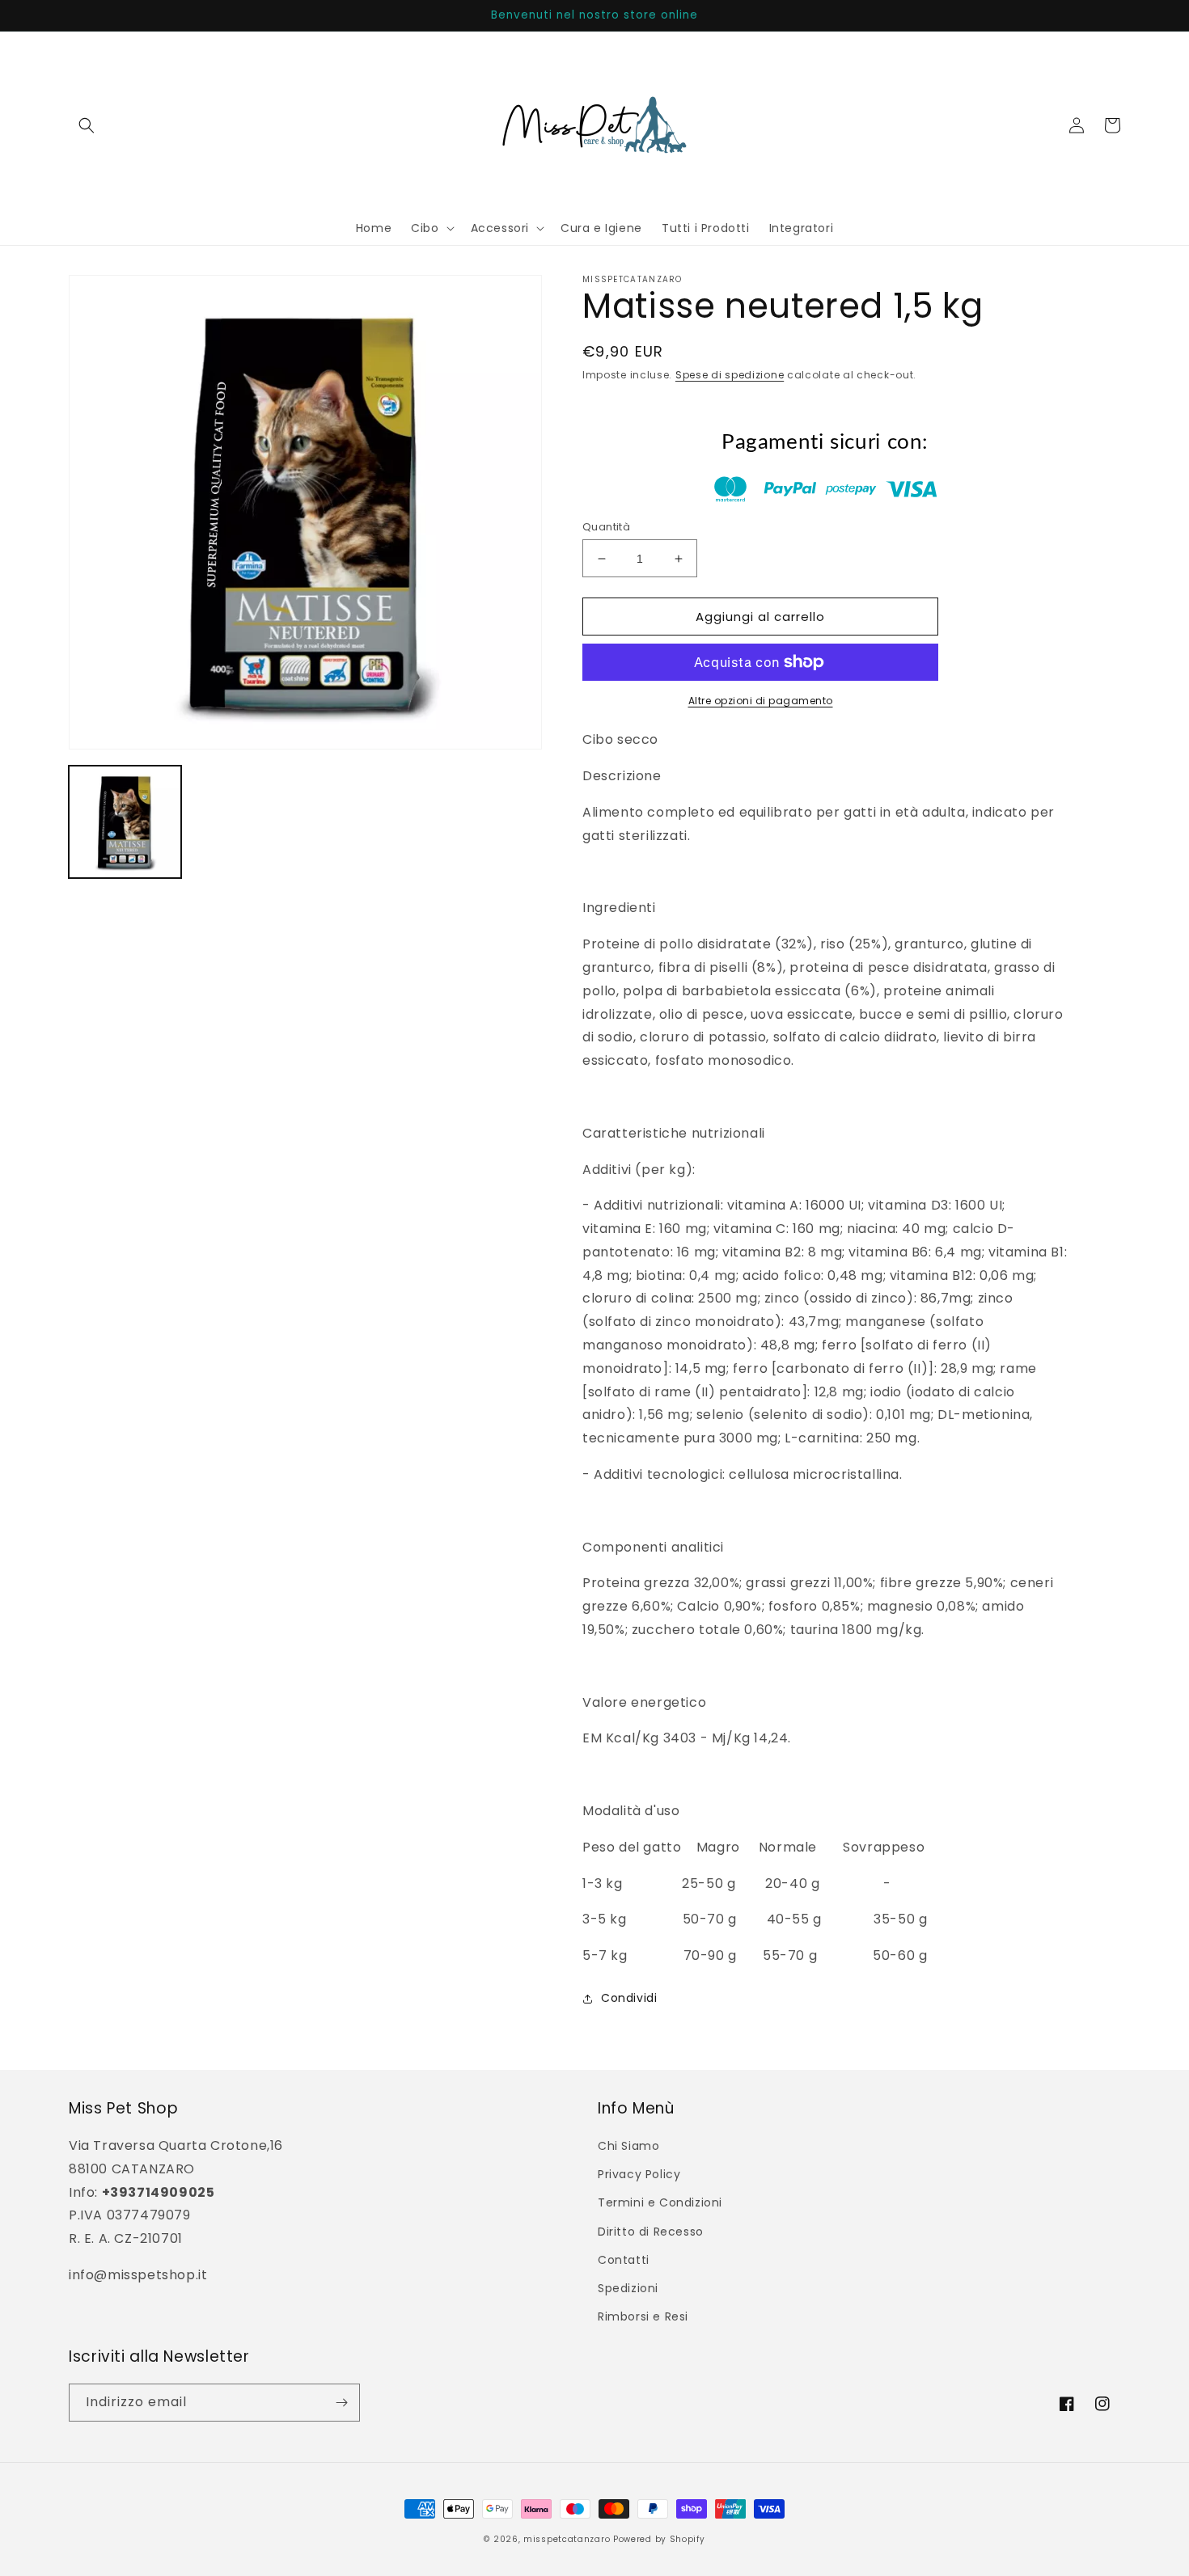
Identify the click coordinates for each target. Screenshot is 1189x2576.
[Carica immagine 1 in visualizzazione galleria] (125, 822)
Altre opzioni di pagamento (761, 701)
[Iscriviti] (341, 2403)
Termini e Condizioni (660, 2202)
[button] (87, 125)
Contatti (624, 2260)
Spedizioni (628, 2288)
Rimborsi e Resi (643, 2316)
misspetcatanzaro (567, 2539)
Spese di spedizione (730, 375)
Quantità (606, 527)
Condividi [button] (629, 1998)
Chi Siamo (628, 2146)
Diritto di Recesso (651, 2232)
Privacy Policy (639, 2174)
